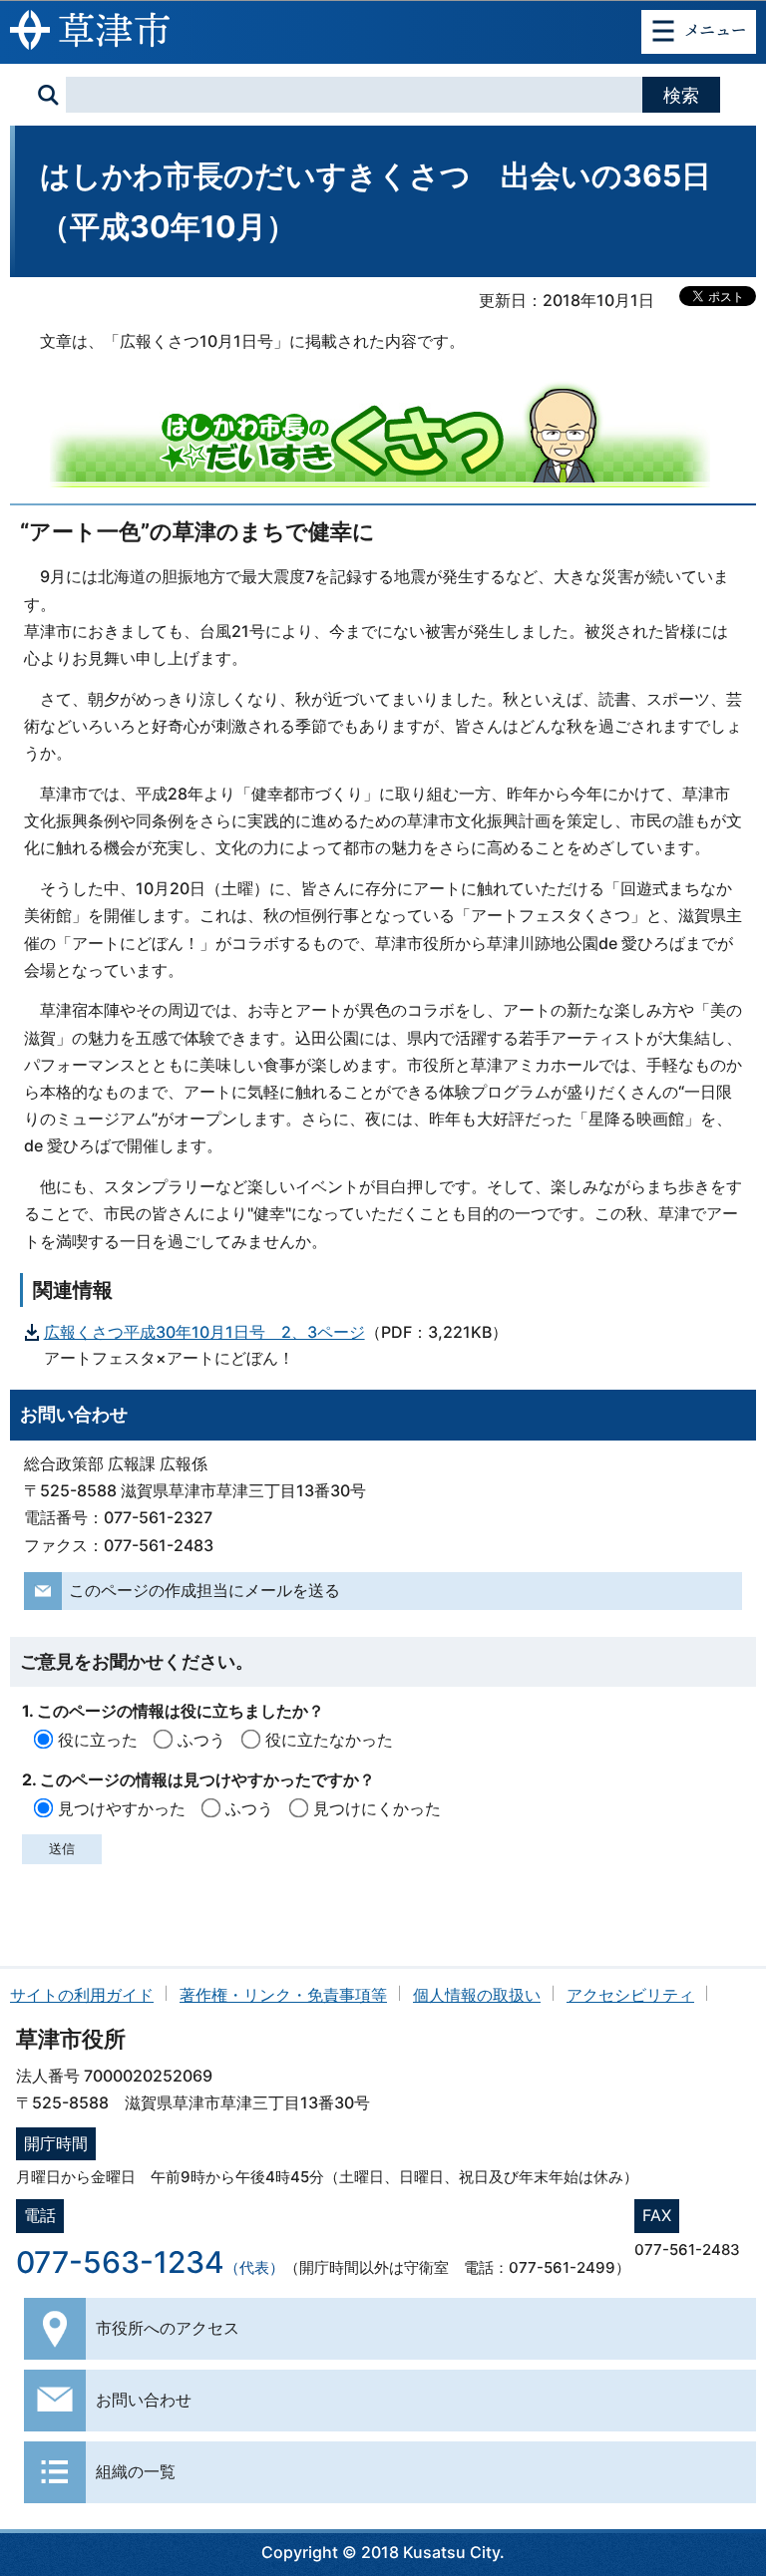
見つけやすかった (122, 1808)
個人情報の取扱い (477, 1995)
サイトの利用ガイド (82, 1995)
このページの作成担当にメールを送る (204, 1590)
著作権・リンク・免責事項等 (283, 1995)
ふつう (201, 1740)
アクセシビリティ (630, 1995)
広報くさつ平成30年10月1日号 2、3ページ (204, 1332)
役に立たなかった (329, 1740)
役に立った (98, 1740)
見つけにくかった (377, 1808)
